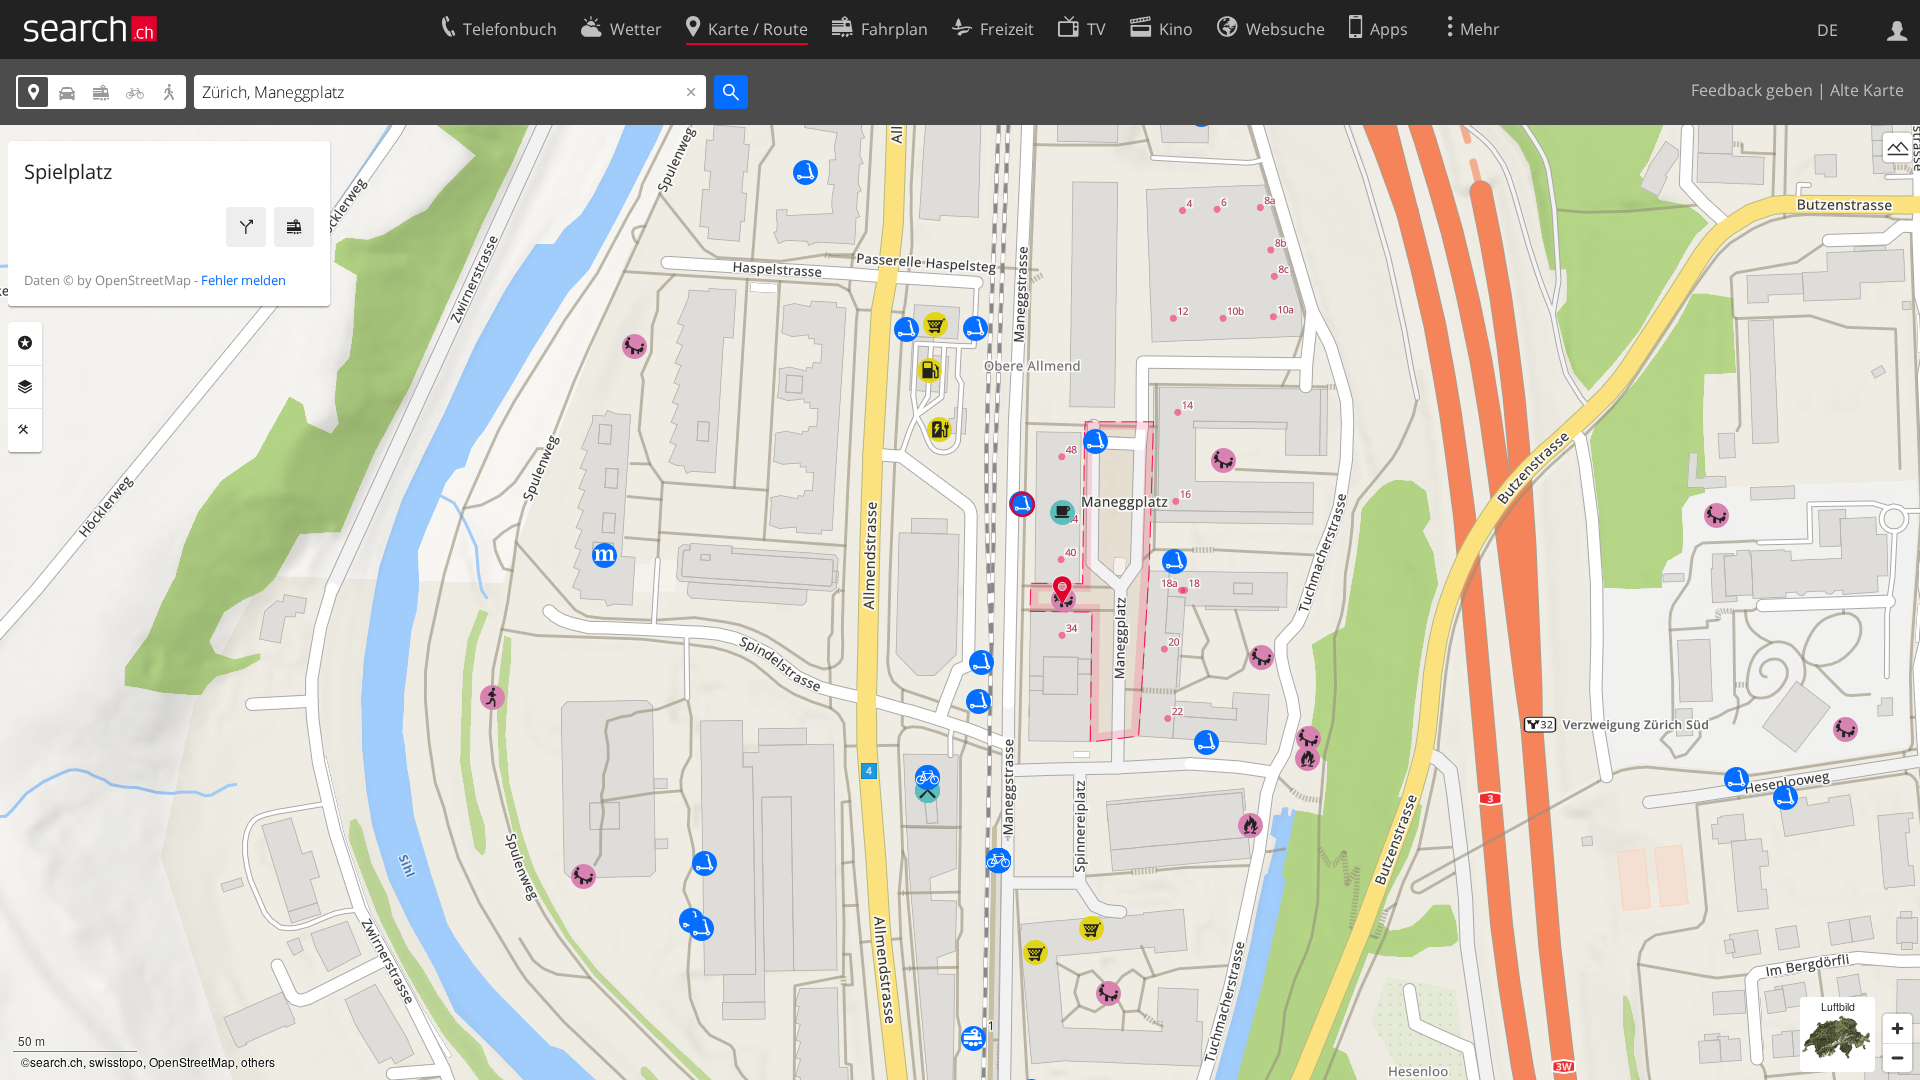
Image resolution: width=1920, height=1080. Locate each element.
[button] (1062, 589)
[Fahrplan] (294, 227)
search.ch (56, 1061)
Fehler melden (243, 280)
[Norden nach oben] (1897, 184)
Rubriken (25, 343)
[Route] (246, 227)
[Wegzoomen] (1897, 1057)
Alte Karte (1867, 90)
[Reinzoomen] (1897, 1028)
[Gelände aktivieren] (1897, 147)
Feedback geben (1752, 90)
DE (1827, 30)
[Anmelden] (1897, 29)
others (258, 1061)
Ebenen (25, 387)
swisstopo (116, 1061)
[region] (960, 602)
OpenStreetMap (192, 1061)
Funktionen (25, 430)
